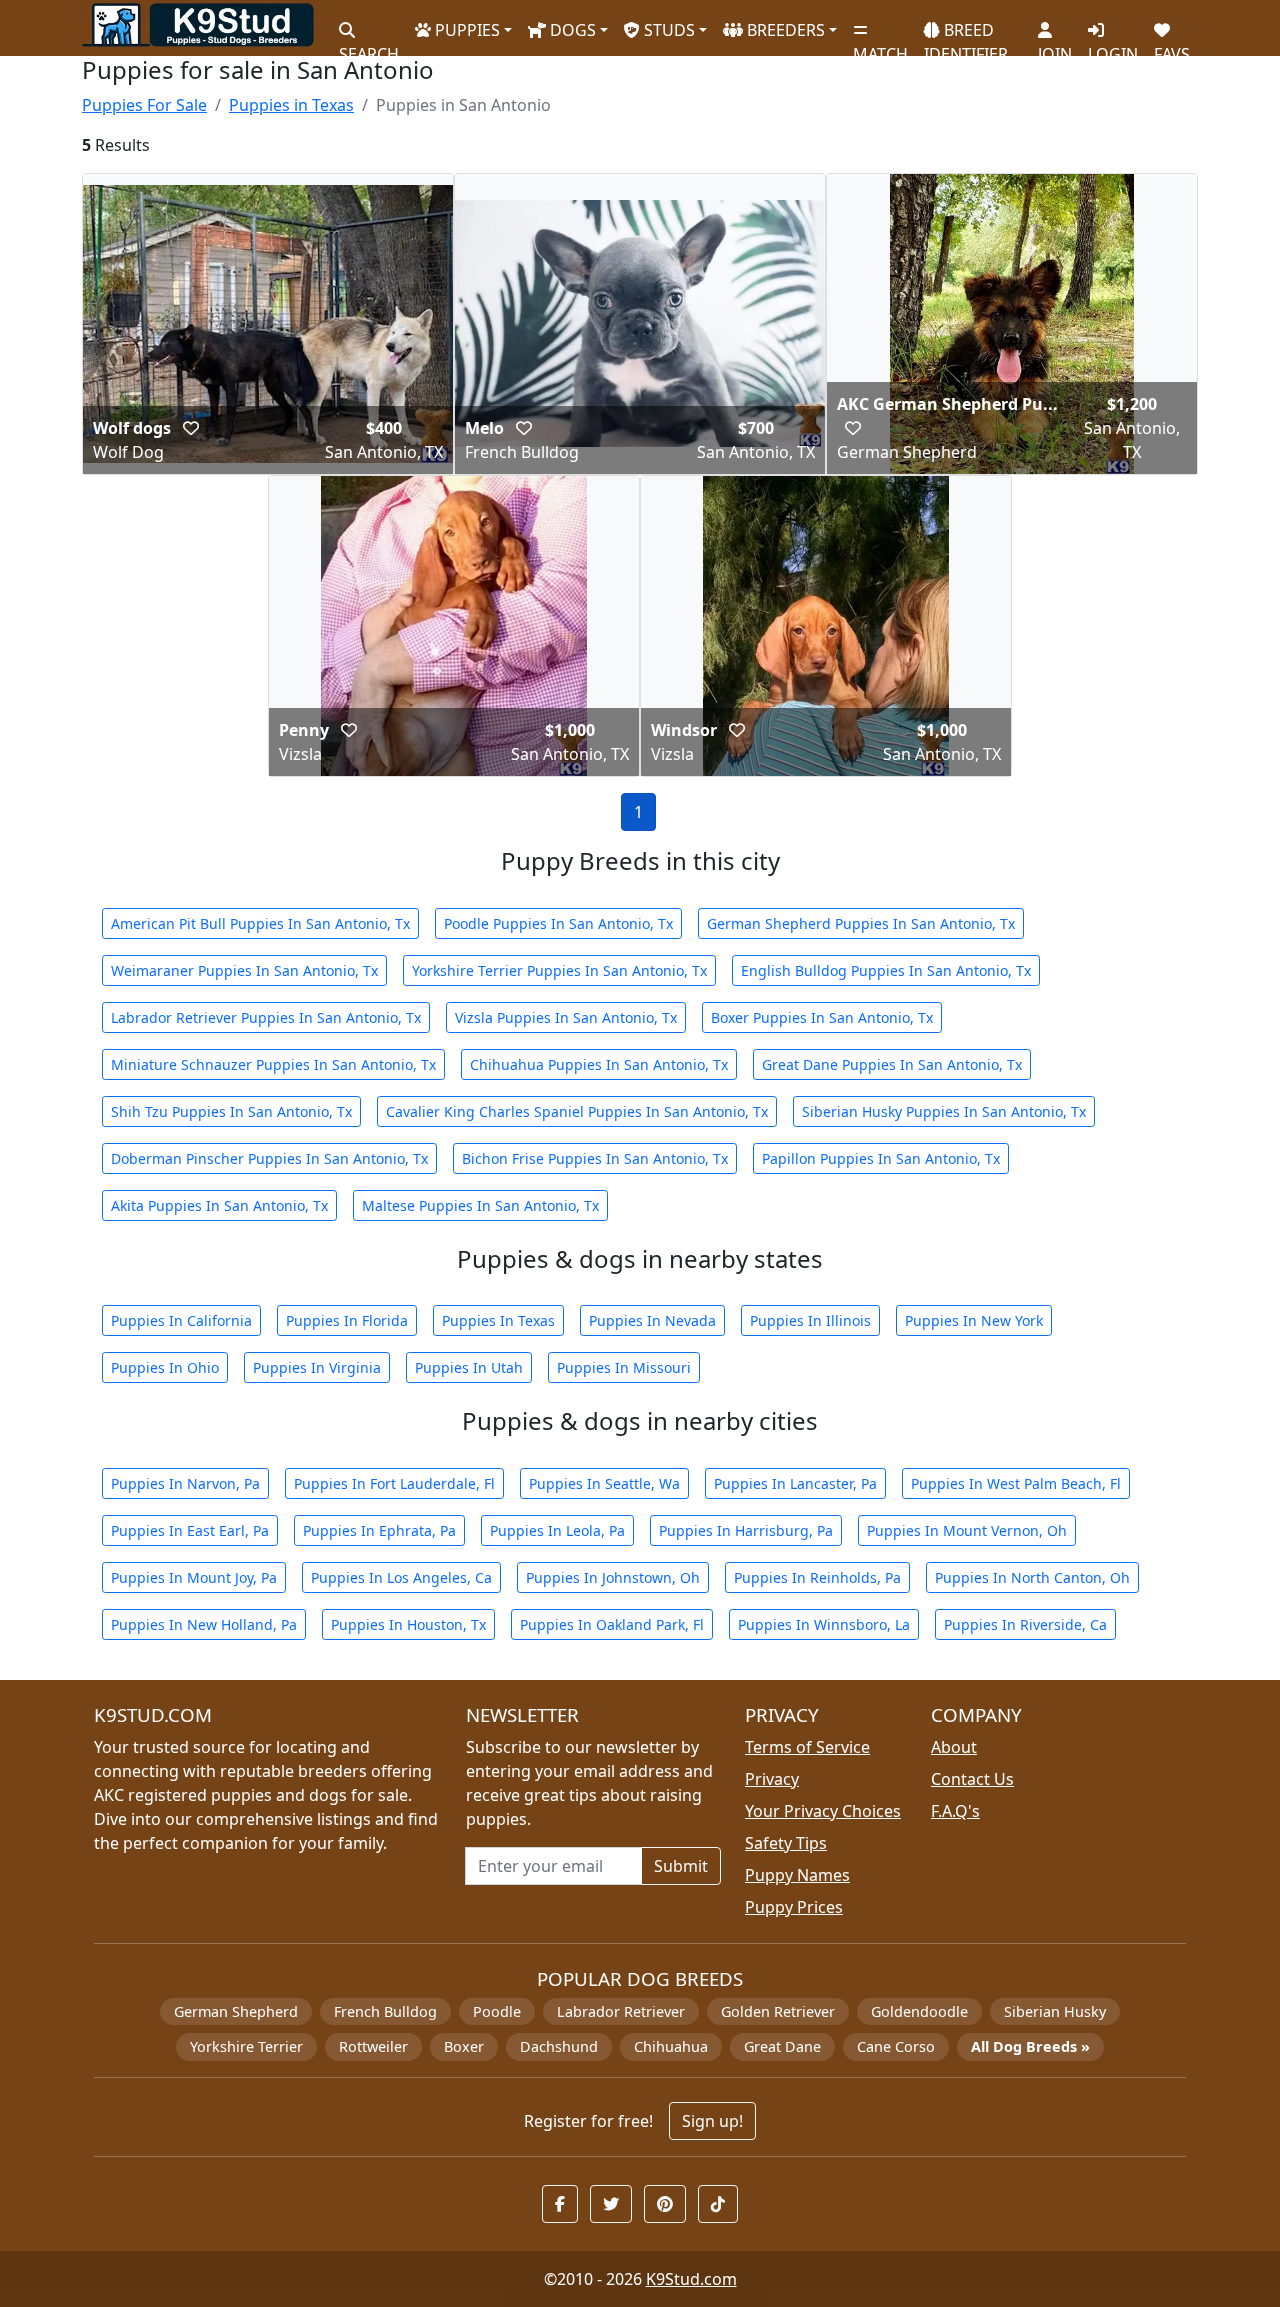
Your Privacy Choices (823, 1811)
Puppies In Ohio (165, 1367)
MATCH (880, 45)
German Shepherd (236, 2011)
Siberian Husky (1055, 2011)
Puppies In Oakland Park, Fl (612, 1624)
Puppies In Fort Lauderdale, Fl (394, 1483)
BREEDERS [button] (784, 30)
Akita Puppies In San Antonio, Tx (219, 1205)
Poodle (497, 2011)
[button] (191, 428)
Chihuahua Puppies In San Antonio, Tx (599, 1064)
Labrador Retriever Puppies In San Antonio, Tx (266, 1017)
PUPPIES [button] (465, 30)
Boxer (464, 2046)
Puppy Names (797, 1875)
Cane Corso (896, 2046)
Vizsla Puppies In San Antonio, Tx (566, 1017)
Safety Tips (786, 1843)
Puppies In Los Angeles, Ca (401, 1577)
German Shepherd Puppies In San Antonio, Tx (861, 923)
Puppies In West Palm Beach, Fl (1016, 1483)
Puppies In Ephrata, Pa (379, 1530)
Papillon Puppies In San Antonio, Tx (881, 1158)
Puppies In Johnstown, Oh (613, 1577)
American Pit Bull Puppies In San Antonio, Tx (260, 923)
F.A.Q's (955, 1811)
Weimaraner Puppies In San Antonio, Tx (244, 970)
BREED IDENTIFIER (966, 33)
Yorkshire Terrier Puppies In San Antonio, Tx (559, 970)
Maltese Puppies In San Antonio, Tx (480, 1205)
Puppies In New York (974, 1320)
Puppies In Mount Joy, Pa (194, 1577)
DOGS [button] (571, 30)
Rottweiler (373, 2046)
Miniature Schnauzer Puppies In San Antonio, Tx (273, 1064)
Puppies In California (181, 1320)
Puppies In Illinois (810, 1320)
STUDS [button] (667, 30)
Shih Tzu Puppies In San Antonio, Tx (231, 1111)
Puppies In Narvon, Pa (185, 1483)
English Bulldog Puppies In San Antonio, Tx (886, 970)
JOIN (1055, 45)
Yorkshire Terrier (246, 2046)
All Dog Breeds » (1030, 2046)
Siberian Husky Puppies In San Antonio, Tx (944, 1111)
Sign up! (712, 2121)
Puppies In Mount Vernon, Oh (967, 1530)
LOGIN (1113, 45)
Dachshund (559, 2046)
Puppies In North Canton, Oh (1032, 1577)
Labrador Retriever (621, 2011)
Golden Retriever (778, 2011)
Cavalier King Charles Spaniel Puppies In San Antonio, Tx (577, 1111)
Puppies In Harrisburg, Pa (746, 1530)
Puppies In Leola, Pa (557, 1530)
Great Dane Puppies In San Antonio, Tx (892, 1064)
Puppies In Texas (498, 1320)
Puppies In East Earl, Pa (190, 1530)
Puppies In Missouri (624, 1367)
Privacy (772, 1779)
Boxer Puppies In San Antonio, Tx (822, 1017)
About (954, 1747)
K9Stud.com (691, 2279)
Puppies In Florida (347, 1320)
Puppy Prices (794, 1907)
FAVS (1172, 45)
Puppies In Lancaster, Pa (795, 1483)
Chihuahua (671, 2046)
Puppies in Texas (291, 105)
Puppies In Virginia (317, 1367)
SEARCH (369, 45)
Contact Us (972, 1779)
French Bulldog (385, 2011)
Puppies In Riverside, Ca (1025, 1624)
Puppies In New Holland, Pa (204, 1624)
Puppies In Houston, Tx (408, 1624)
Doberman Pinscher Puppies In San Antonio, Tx (269, 1158)
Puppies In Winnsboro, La (824, 1624)
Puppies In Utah (469, 1367)
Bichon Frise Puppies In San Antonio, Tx (595, 1158)
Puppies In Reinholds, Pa (817, 1577)
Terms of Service (807, 1747)
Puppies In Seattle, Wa (604, 1483)
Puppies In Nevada (652, 1320)
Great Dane (782, 2046)
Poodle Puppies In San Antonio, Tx (558, 923)
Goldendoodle (919, 2011)
